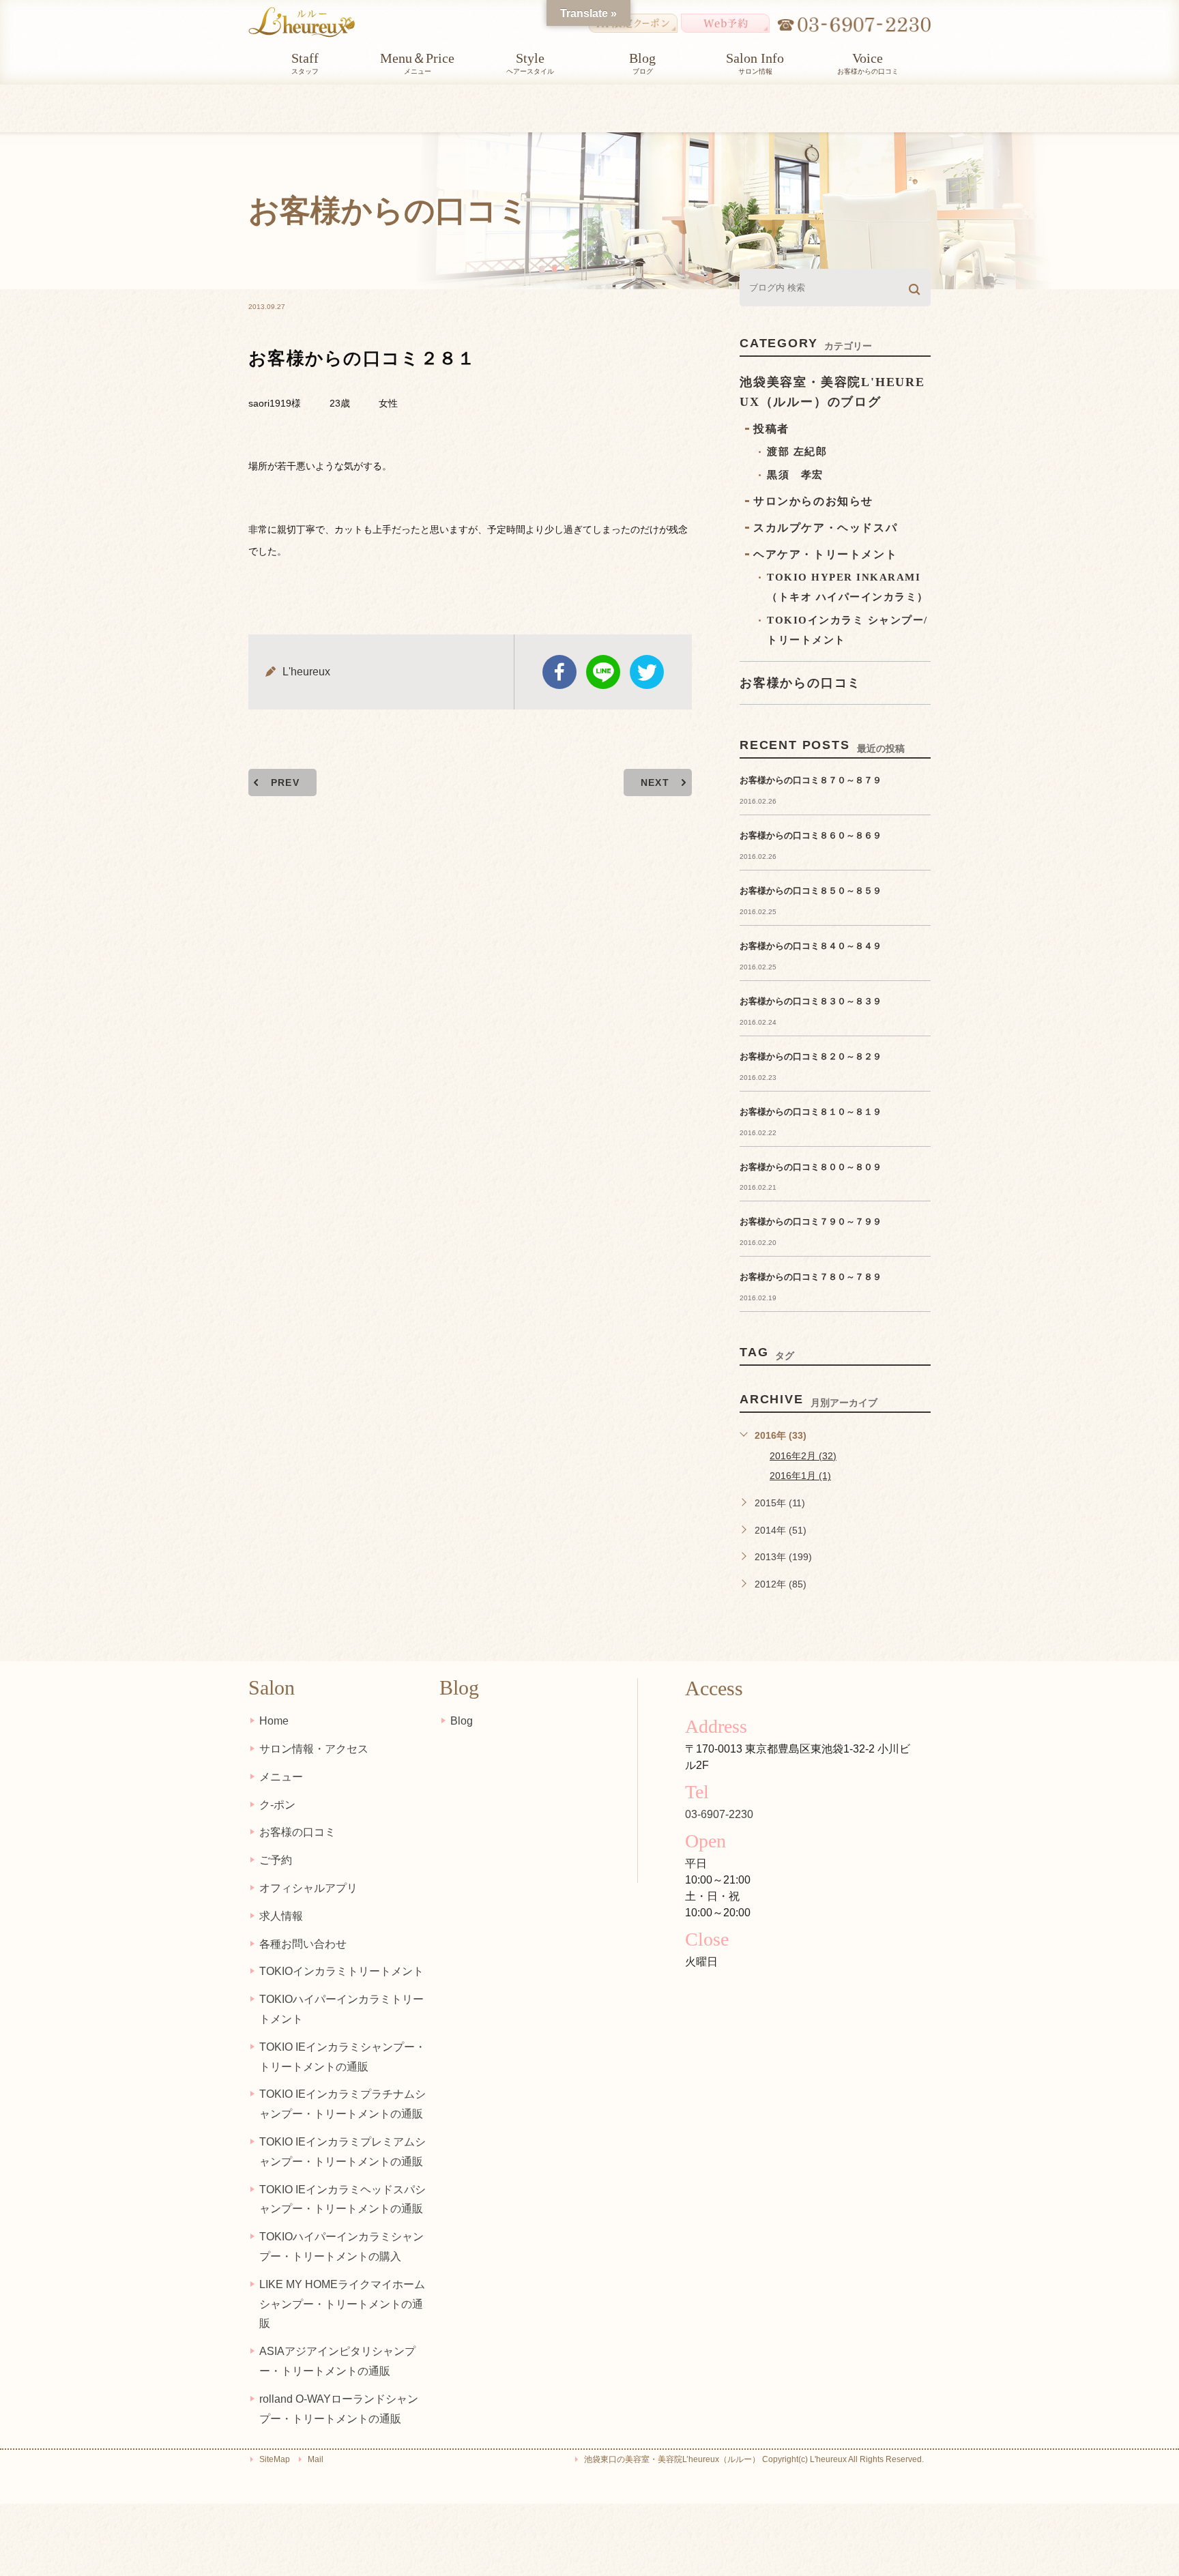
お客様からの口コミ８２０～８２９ (811, 1056)
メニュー (281, 1777)
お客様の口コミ (297, 1832)
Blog (462, 1721)
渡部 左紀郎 (797, 452)
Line (603, 672)
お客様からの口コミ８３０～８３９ (811, 1001)
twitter (647, 672)
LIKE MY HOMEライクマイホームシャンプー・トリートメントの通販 (342, 2304)
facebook (559, 672)
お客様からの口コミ (800, 683)
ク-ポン (277, 1805)
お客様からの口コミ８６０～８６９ (811, 835)
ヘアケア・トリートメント (825, 554)
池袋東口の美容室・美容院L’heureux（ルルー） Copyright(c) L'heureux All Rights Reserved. (754, 2459)
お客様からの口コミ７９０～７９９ (811, 1221)
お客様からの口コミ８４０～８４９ (811, 946)
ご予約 (276, 1860)
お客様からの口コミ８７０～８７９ (811, 780)
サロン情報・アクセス (314, 1749)
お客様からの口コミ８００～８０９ (811, 1167)
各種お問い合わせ (303, 1944)
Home (274, 1721)
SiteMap (275, 2459)
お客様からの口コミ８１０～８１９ (811, 1112)
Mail (316, 2459)
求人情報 (281, 1916)
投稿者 (771, 429)
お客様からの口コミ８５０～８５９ (811, 891)
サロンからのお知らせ (813, 501)
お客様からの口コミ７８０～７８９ (811, 1277)
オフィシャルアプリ (308, 1888)
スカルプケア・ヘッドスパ (825, 528)
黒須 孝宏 (795, 475)
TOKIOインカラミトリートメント (341, 1971)
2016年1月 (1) (800, 1476)
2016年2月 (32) (803, 1456)
